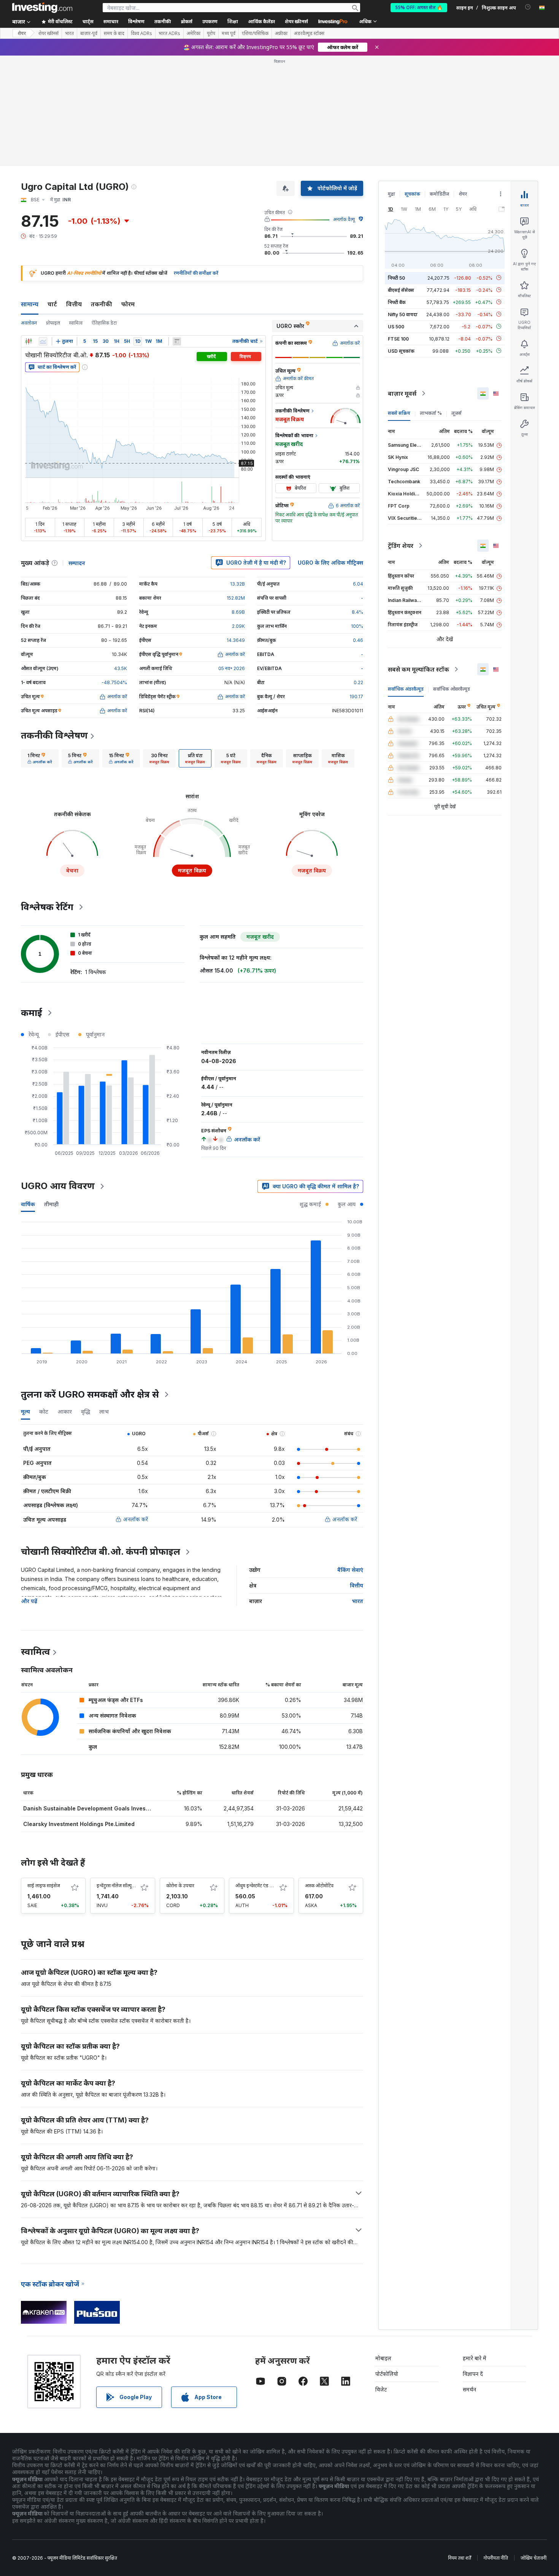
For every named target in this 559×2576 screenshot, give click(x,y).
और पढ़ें (29, 1601)
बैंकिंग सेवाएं (350, 1570)
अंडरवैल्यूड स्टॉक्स (309, 33)
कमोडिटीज (439, 194)
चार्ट (52, 304)
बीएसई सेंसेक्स (401, 290)
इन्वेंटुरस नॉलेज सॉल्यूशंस (117, 1886)
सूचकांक (412, 194)
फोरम (128, 304)
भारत (69, 33)
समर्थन (469, 2389)
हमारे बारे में (475, 2358)
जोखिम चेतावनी (534, 2558)
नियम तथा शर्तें (460, 2558)
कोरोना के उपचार (180, 1886)
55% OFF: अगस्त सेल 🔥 (419, 7)
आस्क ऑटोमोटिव (319, 1886)
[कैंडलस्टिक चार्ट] (29, 341)
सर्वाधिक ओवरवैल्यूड (452, 689)
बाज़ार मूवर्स (402, 393)
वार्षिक (28, 1204)
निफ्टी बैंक (397, 302)
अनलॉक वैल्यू (344, 219)
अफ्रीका (281, 33)
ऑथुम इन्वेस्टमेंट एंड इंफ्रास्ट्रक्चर (262, 1886)
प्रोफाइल (53, 323)
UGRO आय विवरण (58, 1186)
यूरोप (211, 33)
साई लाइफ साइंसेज (44, 1886)
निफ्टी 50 (396, 278)
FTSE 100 (398, 338)
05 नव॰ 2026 (232, 668)
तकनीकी (102, 304)
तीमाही (51, 1204)
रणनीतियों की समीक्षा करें (196, 273)
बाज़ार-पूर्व (89, 33)
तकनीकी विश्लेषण (54, 735)
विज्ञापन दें (473, 2374)
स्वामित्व (76, 323)
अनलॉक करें (136, 1519)
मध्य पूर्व (229, 33)
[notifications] (528, 7)
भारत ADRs (169, 33)
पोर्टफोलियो (387, 2374)
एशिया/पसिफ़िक (255, 33)
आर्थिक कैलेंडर (261, 21)
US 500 (396, 326)
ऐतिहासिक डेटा (104, 323)
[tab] (40, 758)
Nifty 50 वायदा (403, 314)
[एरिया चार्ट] (43, 341)
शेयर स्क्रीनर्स (296, 21)
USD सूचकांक (401, 351)
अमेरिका (194, 33)
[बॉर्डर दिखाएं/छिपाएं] (177, 341)
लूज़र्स (457, 413)
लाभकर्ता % (431, 413)
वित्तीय (74, 304)
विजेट (381, 2389)
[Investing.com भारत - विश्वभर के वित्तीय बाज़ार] (42, 8)
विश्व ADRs (141, 33)
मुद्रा (391, 194)
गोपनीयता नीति (496, 2558)
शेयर (22, 33)
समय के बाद (114, 33)
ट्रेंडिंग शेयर (401, 546)
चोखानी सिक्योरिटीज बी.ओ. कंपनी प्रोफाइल (101, 1551)
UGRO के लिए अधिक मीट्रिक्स (330, 563)
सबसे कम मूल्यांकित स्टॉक (418, 669)
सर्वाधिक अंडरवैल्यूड (406, 689)
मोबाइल (383, 2358)
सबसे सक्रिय (399, 413)
